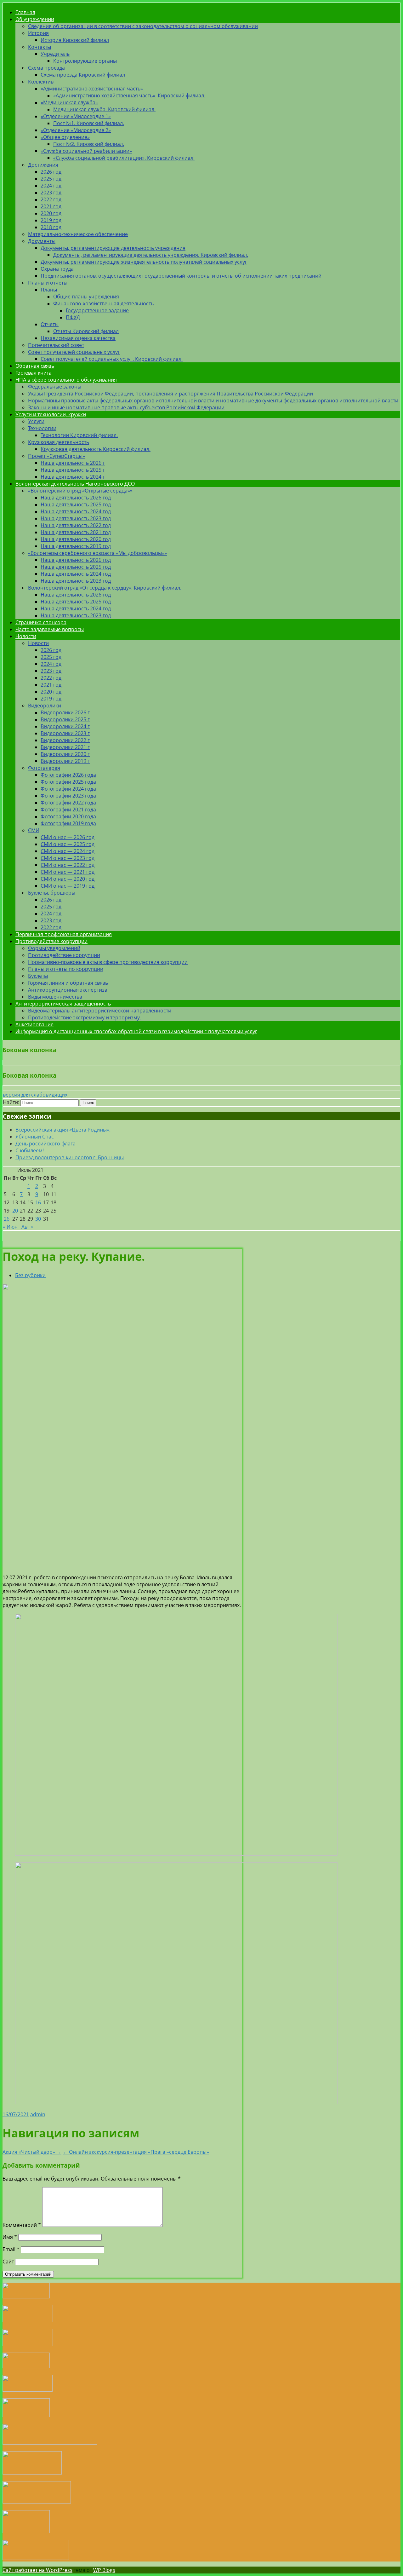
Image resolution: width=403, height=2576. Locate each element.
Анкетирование (34, 1024)
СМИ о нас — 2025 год (68, 844)
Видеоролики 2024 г (65, 726)
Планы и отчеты (48, 283)
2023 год (51, 193)
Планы (49, 290)
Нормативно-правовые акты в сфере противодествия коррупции (108, 962)
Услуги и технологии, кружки (51, 414)
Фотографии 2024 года (68, 789)
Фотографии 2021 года (68, 810)
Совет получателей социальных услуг (74, 352)
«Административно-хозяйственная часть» (92, 89)
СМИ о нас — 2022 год (68, 865)
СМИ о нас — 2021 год (68, 872)
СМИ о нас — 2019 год (68, 886)
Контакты (40, 47)
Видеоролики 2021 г (65, 747)
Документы (42, 241)
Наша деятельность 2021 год (76, 532)
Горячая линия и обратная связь (68, 983)
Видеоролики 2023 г (65, 733)
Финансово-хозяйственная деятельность (103, 303)
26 (7, 1219)
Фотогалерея (44, 768)
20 (15, 1211)
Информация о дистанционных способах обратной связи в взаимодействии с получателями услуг (136, 1031)
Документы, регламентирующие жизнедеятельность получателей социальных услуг (144, 262)
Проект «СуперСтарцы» (57, 456)
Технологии (42, 428)
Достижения (43, 165)
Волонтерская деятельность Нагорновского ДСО (75, 484)
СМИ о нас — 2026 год (68, 837)
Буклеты (38, 976)
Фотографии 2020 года (68, 816)
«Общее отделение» (65, 137)
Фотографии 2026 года (68, 775)
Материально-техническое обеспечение (78, 234)
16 (38, 1202)
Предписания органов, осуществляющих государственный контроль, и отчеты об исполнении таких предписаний (181, 276)
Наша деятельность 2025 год (76, 504)
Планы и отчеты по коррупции (66, 969)
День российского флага (45, 1144)
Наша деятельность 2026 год (76, 498)
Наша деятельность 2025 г (73, 470)
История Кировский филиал (75, 40)
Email (11, 2249)
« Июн (10, 1227)
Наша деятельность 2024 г (73, 477)
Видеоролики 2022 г (65, 740)
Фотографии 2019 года (68, 823)
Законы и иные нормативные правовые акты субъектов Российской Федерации (126, 407)
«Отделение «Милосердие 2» (76, 130)
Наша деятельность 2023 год (76, 518)
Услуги (36, 421)
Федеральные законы (55, 387)
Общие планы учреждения (86, 297)
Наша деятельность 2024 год (76, 511)
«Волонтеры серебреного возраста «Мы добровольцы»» (97, 553)
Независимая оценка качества (78, 338)
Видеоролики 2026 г (65, 712)
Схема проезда (46, 68)
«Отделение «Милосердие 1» (76, 116)
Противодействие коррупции (51, 941)
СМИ (34, 830)
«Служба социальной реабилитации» (86, 151)
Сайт (8, 2262)
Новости (26, 636)
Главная (25, 12)
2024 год (51, 186)
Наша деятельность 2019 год (76, 546)
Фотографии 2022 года (68, 803)
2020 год (51, 213)
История (38, 33)
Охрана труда (57, 269)
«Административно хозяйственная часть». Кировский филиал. (129, 95)
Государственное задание (97, 310)
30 (38, 1219)
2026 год (51, 172)
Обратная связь (35, 366)
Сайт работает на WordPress (37, 2570)
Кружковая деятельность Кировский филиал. (96, 449)
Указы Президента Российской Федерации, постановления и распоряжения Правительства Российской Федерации (170, 394)
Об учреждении (35, 19)
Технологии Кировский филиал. (79, 435)
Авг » (27, 1227)
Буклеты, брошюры (52, 893)
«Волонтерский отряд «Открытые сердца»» (80, 491)
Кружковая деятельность (59, 442)
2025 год (51, 179)
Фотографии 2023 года (68, 796)
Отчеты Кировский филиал (86, 331)
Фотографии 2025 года (68, 782)
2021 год (51, 206)
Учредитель (55, 54)
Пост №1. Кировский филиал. (89, 123)
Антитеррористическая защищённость (63, 1004)
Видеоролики (45, 706)
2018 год (51, 227)
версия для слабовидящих (35, 1095)
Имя (10, 2237)
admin (38, 2114)
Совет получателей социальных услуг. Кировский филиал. (112, 359)
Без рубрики (30, 1275)
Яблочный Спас (35, 1137)
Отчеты (50, 324)
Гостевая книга (34, 373)
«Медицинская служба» (69, 102)
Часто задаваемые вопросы (50, 629)
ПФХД (73, 317)
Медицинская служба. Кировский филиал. (104, 109)
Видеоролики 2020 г (65, 754)
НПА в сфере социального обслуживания (66, 380)
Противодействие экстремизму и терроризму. (85, 1017)
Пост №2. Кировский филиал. (89, 144)
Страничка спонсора (41, 622)
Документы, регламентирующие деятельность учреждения (113, 248)
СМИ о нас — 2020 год (68, 879)
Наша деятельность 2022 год (76, 525)
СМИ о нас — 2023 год (68, 858)
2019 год (51, 220)
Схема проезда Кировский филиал (83, 75)
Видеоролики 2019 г (65, 761)
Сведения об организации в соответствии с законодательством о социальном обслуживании (143, 26)
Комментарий (22, 2225)
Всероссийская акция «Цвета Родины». (63, 1130)
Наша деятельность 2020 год (76, 539)
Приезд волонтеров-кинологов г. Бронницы (70, 1157)
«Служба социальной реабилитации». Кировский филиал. (124, 158)
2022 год (51, 199)
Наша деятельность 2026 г (73, 463)
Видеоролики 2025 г (65, 719)
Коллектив (41, 82)
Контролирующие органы (85, 61)
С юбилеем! (30, 1150)
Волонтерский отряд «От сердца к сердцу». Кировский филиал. (105, 588)
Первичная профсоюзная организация (64, 934)
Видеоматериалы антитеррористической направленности (100, 1011)
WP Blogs (104, 2570)
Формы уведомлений (54, 948)
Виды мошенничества (55, 997)
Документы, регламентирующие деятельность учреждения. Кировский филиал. (151, 255)
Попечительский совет (56, 345)
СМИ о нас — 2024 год (68, 851)
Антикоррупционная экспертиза (68, 990)
